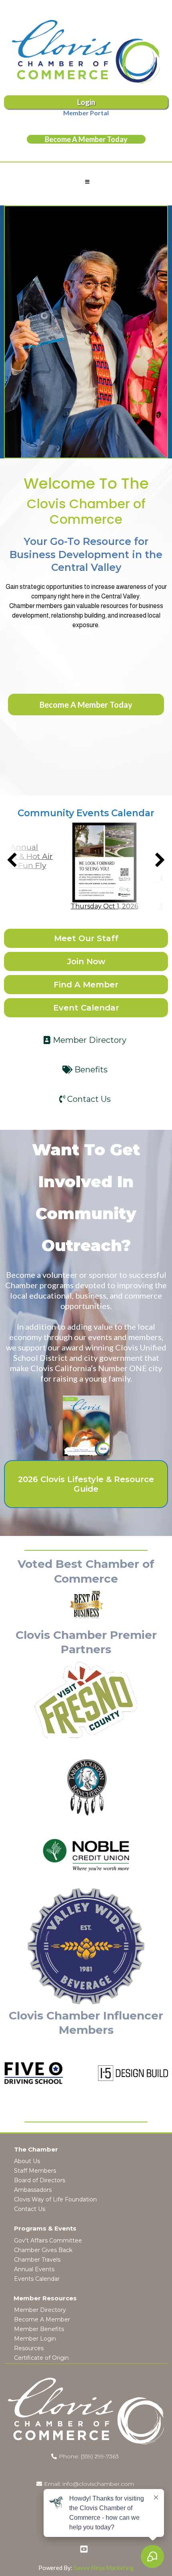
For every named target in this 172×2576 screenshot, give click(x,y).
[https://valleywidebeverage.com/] (86, 1946)
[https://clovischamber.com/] (86, 52)
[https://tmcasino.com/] (86, 1788)
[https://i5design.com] (115, 2073)
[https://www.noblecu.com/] (86, 1855)
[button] (86, 182)
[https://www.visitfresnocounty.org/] (86, 1700)
